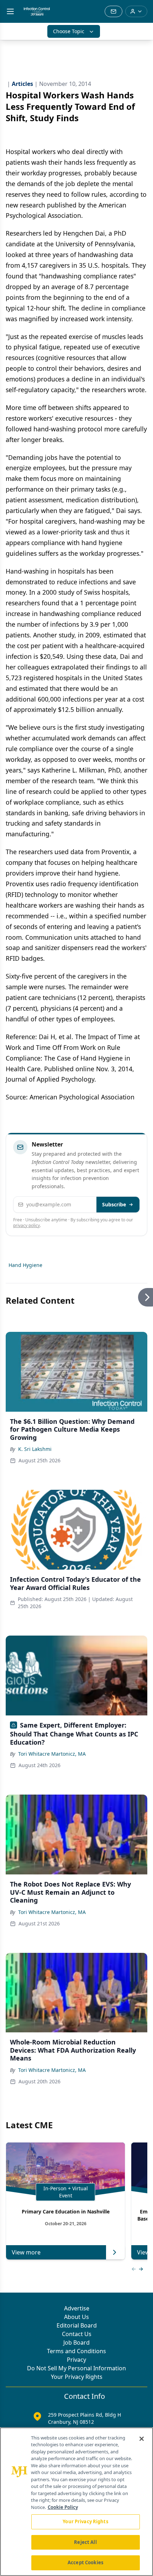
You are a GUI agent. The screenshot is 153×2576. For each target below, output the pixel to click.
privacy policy (27, 1225)
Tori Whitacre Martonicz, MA (52, 1754)
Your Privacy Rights (77, 2377)
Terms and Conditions (76, 2351)
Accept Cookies (85, 2562)
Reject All (85, 2542)
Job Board (76, 2342)
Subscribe (114, 1204)
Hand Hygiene (25, 1265)
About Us (76, 2317)
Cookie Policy (63, 2507)
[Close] (142, 2439)
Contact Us (77, 2334)
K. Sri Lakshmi (35, 1449)
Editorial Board (77, 2325)
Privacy (76, 2360)
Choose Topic (69, 31)
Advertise (77, 2308)
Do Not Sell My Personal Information (76, 2368)
